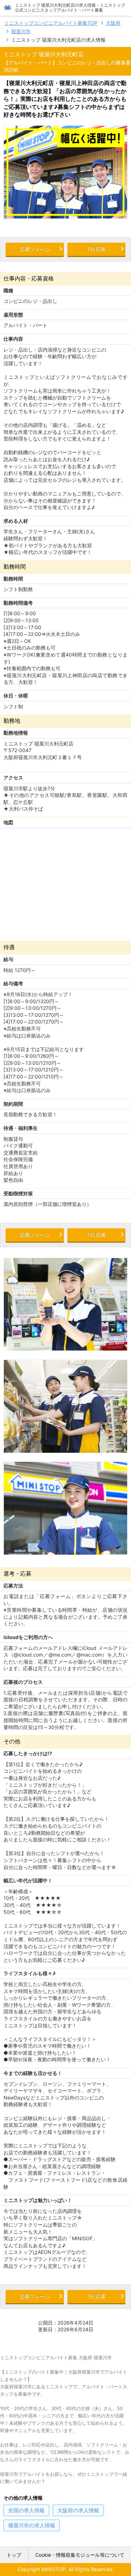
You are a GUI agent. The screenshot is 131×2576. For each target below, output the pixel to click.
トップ (14, 2555)
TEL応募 (96, 249)
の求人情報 (26, 2510)
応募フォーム (35, 249)
